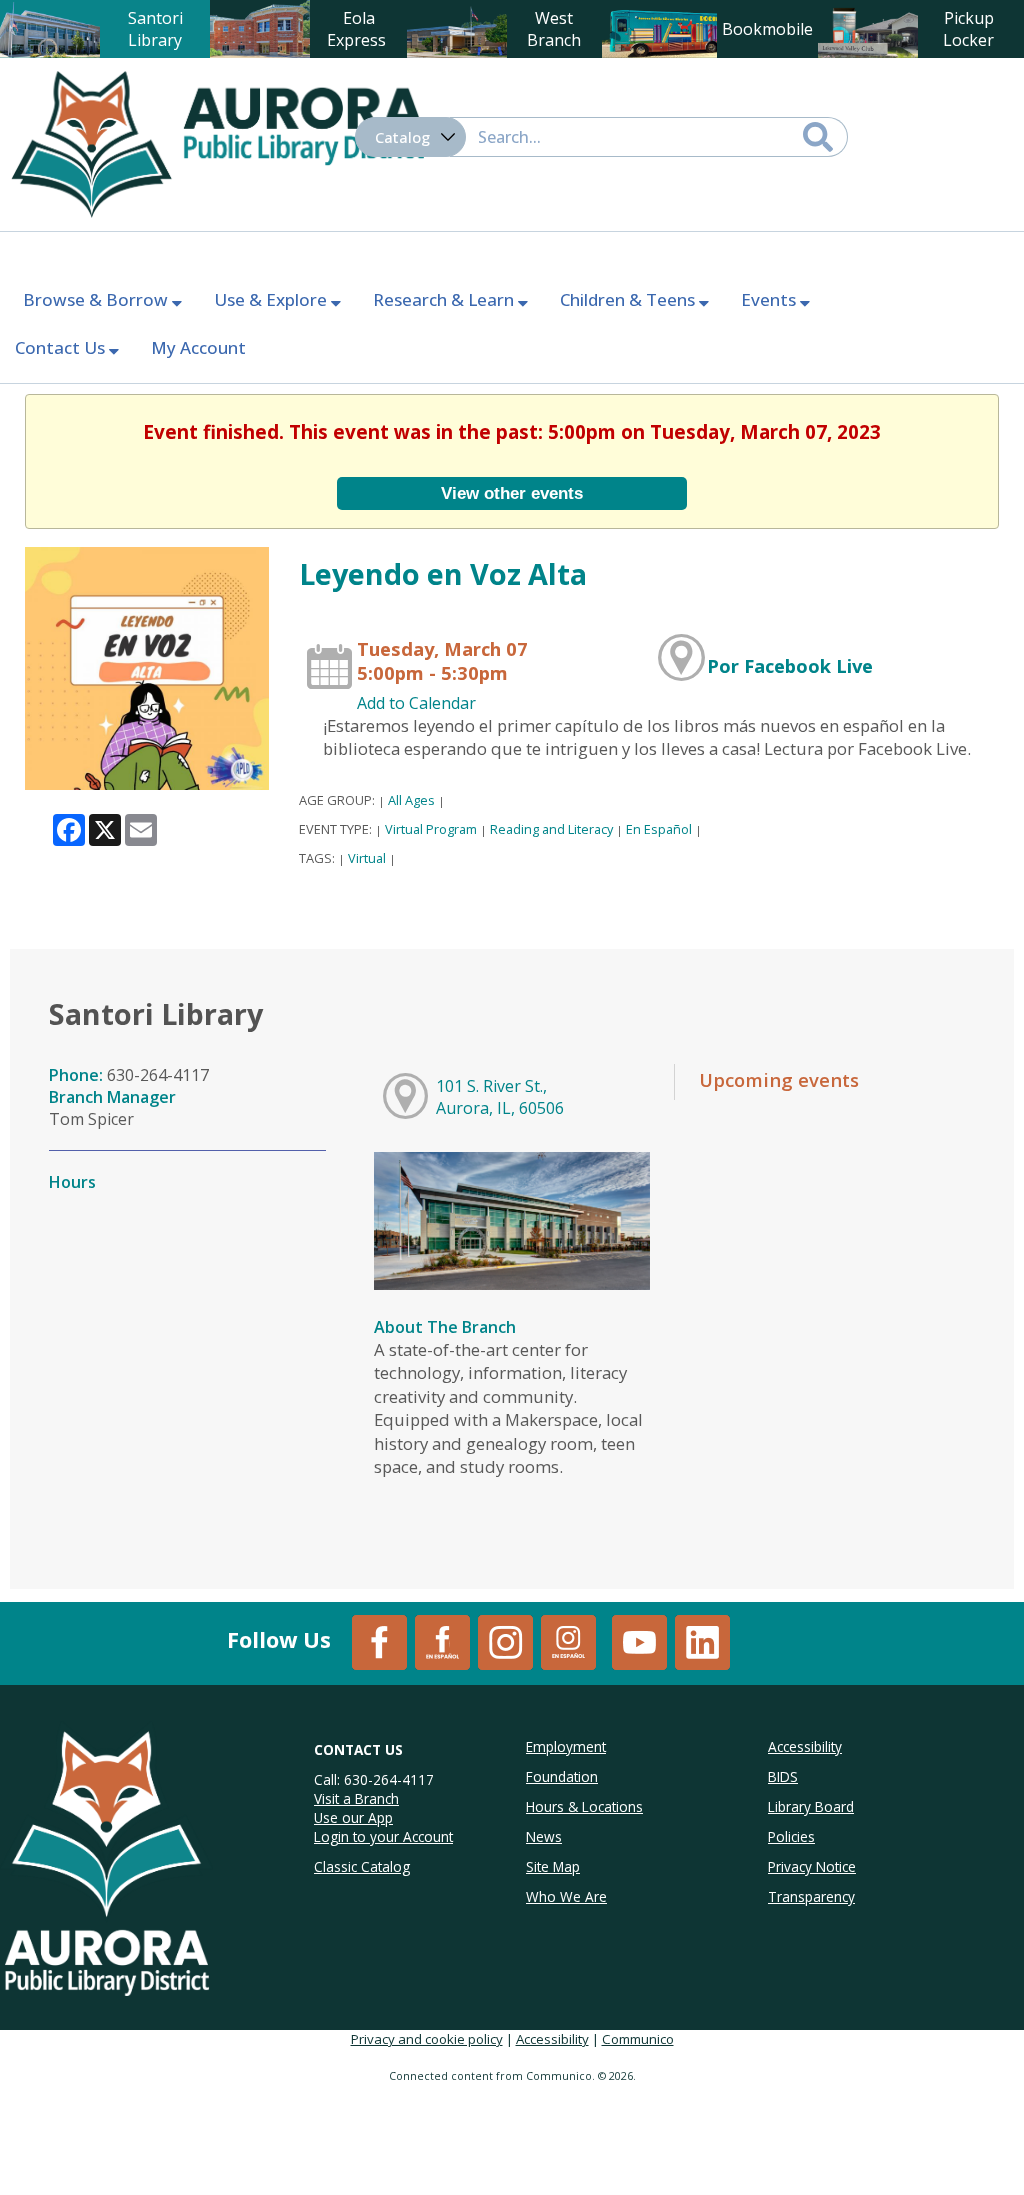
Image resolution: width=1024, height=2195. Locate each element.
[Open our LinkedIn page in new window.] (702, 1641)
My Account (198, 347)
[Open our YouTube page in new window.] (639, 1641)
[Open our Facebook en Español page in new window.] (442, 1641)
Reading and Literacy (551, 829)
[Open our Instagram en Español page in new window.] (568, 1641)
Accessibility (552, 2039)
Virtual (367, 858)
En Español (659, 829)
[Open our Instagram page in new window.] (505, 1641)
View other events (512, 493)
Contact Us (62, 347)
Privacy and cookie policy (427, 2039)
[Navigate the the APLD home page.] (217, 142)
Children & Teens (629, 299)
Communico (638, 2039)
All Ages (411, 800)
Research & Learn (445, 299)
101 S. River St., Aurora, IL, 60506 (500, 1097)
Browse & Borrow (97, 299)
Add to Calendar (416, 703)
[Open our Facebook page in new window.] (379, 1641)
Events (770, 299)
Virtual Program (431, 829)
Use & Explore (272, 299)
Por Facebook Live (790, 665)
